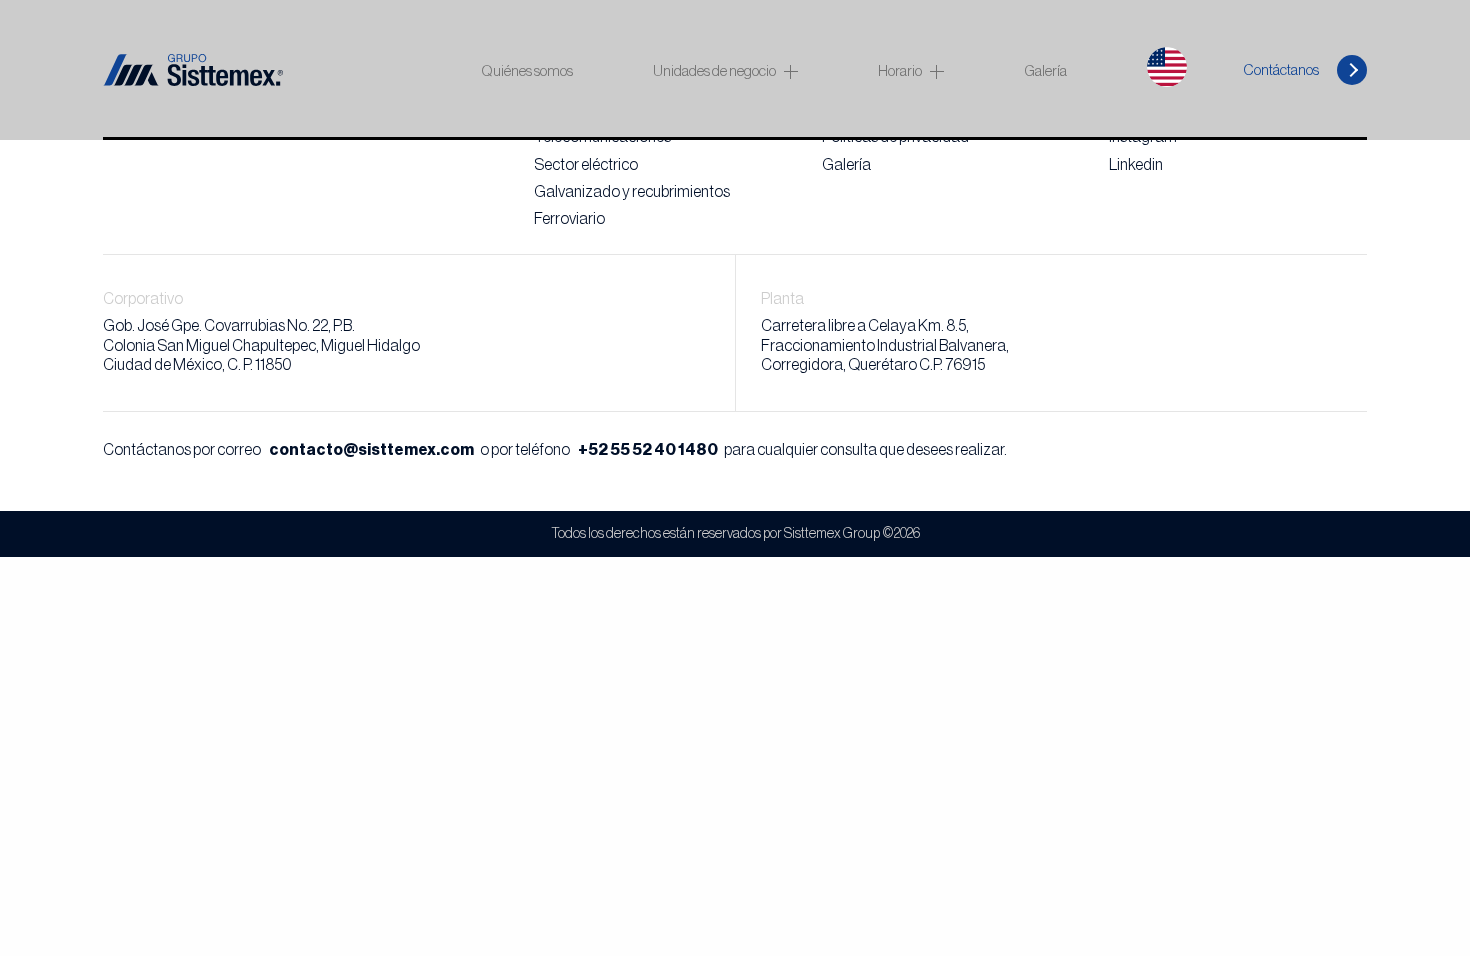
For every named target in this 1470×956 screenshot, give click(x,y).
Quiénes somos (527, 71)
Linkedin (1136, 165)
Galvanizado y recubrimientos (632, 192)
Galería (1045, 71)
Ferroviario (569, 219)
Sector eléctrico (586, 165)
